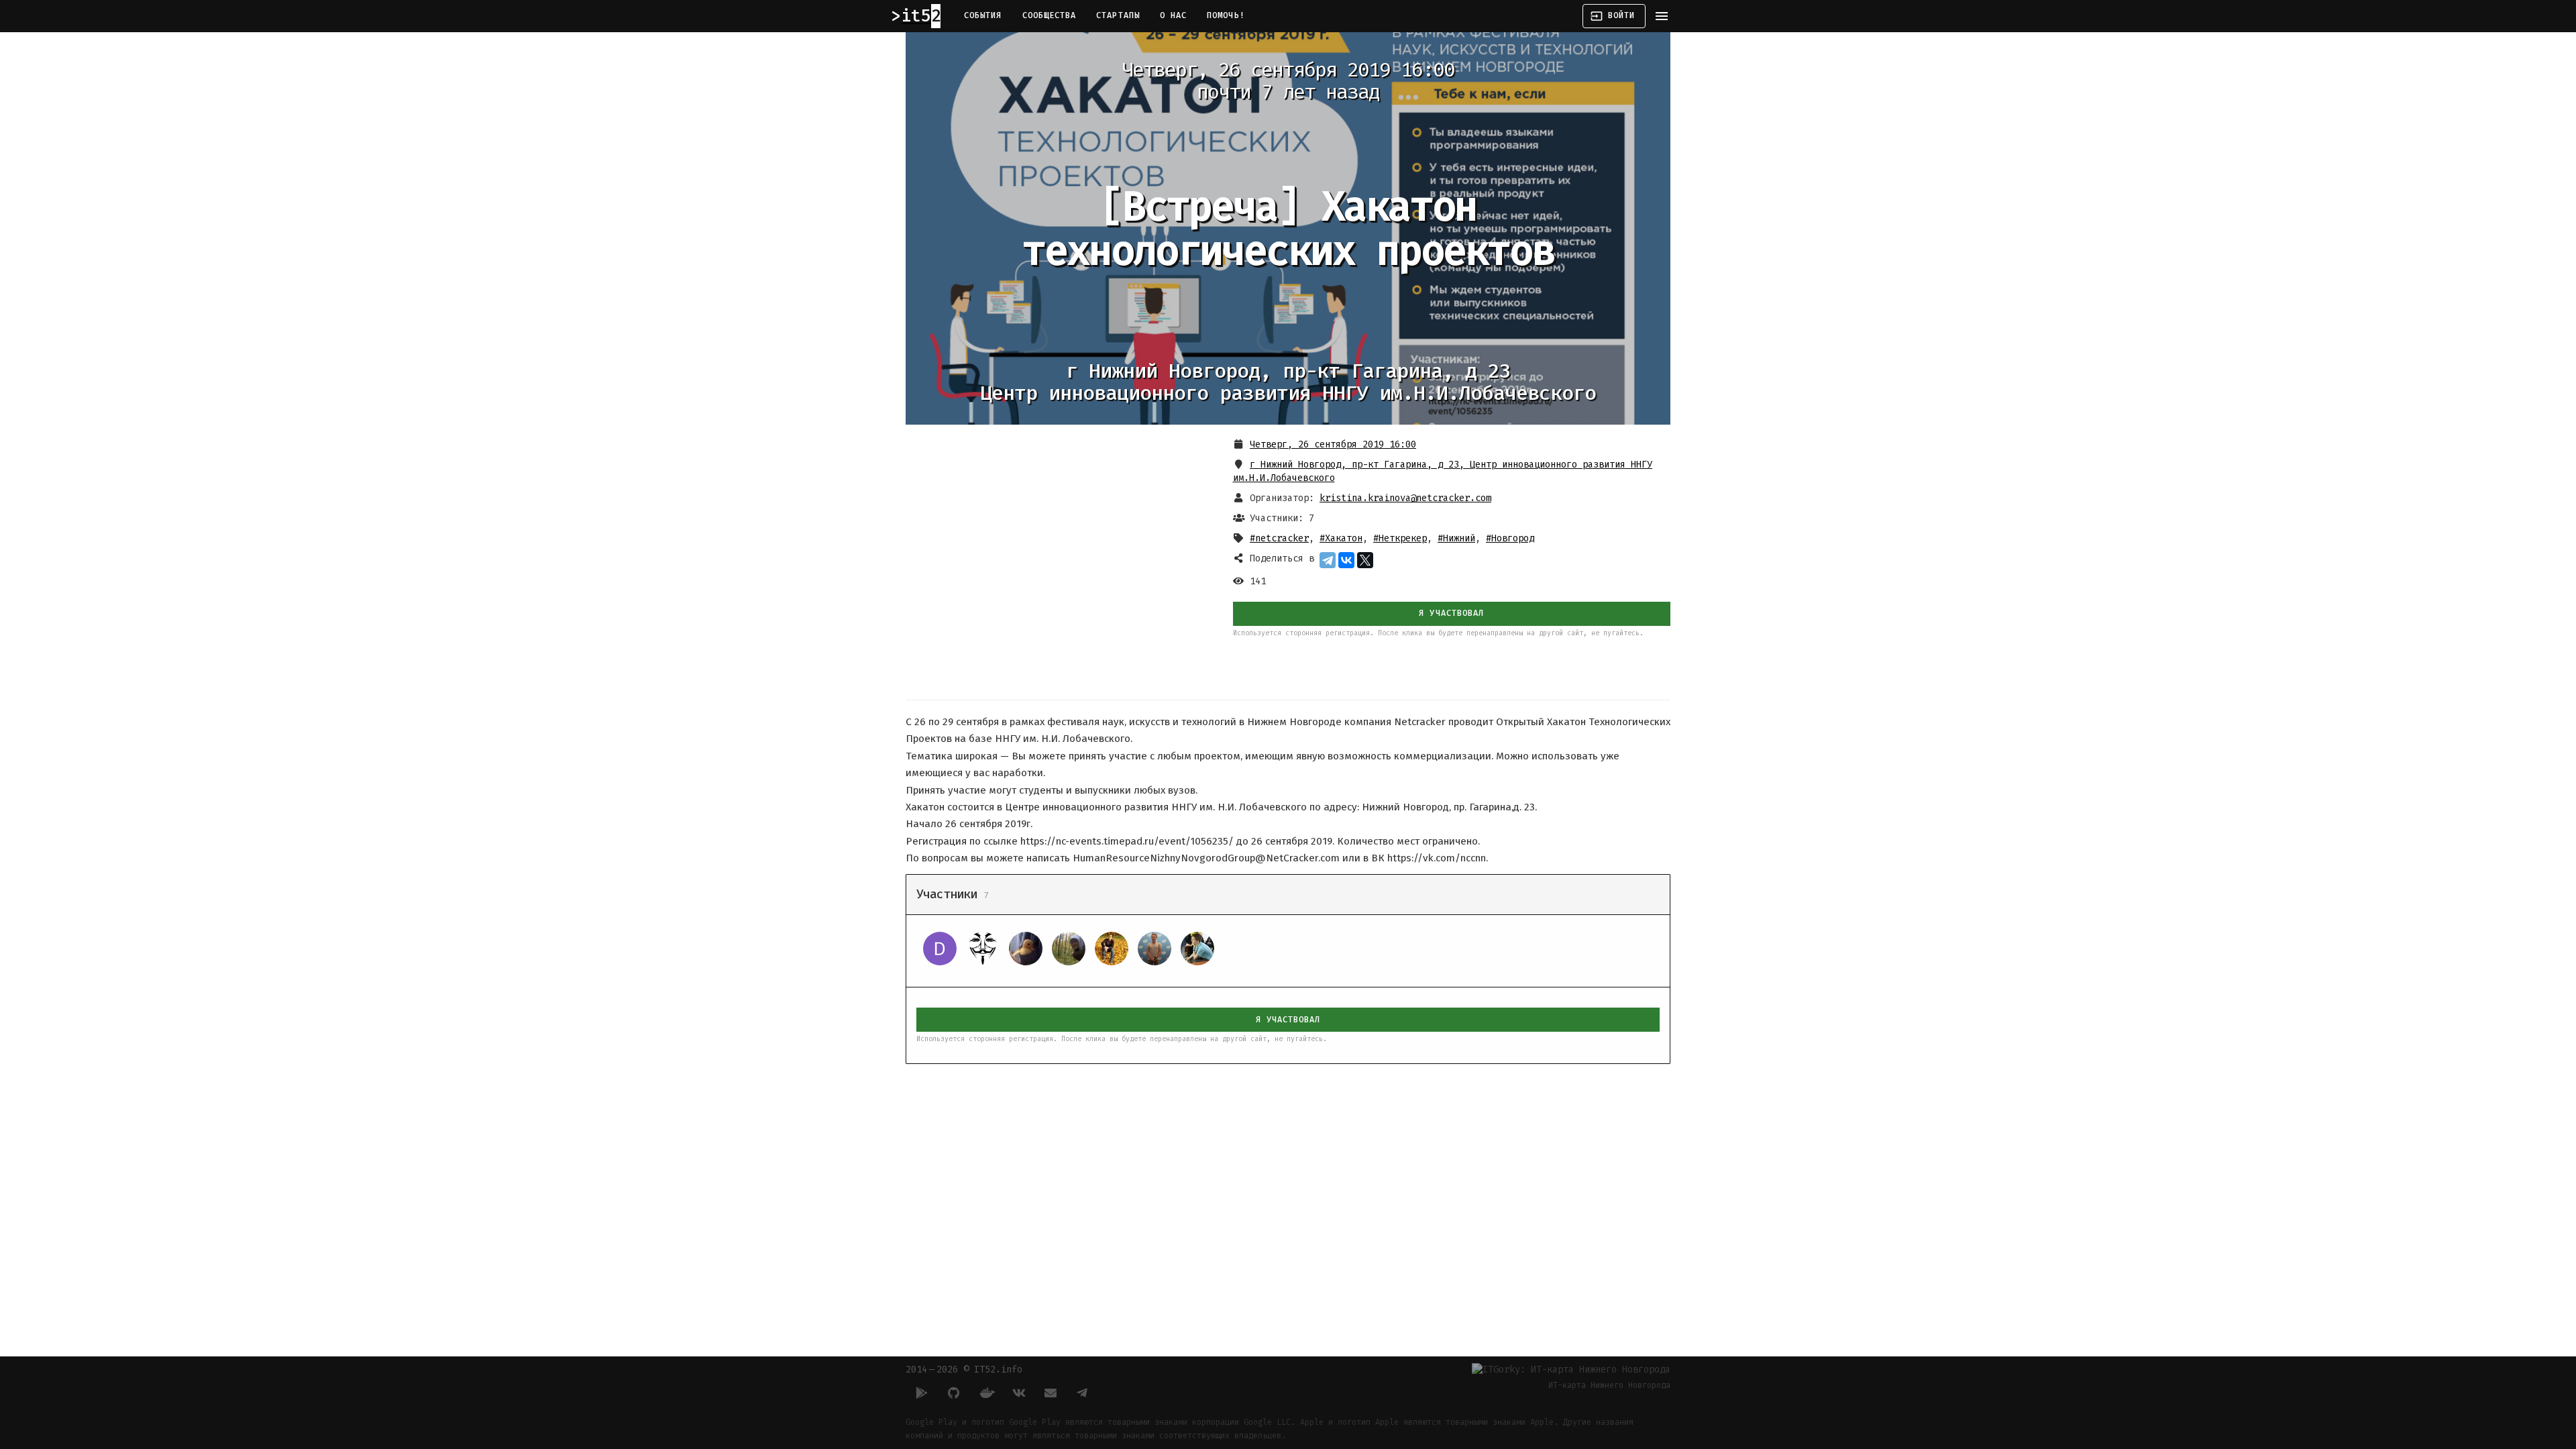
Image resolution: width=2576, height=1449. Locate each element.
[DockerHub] (986, 1393)
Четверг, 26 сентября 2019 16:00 (1333, 444)
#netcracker (1279, 538)
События (983, 15)
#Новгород (1510, 538)
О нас (1173, 15)
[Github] (954, 1393)
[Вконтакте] (1018, 1393)
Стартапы (1118, 15)
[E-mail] (1051, 1393)
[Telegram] (1328, 560)
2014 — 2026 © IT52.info (964, 1370)
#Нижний (1456, 538)
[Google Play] (922, 1393)
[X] (1365, 560)
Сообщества (1050, 15)
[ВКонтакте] (1346, 560)
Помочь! (1226, 15)
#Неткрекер (1400, 538)
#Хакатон (1341, 538)
